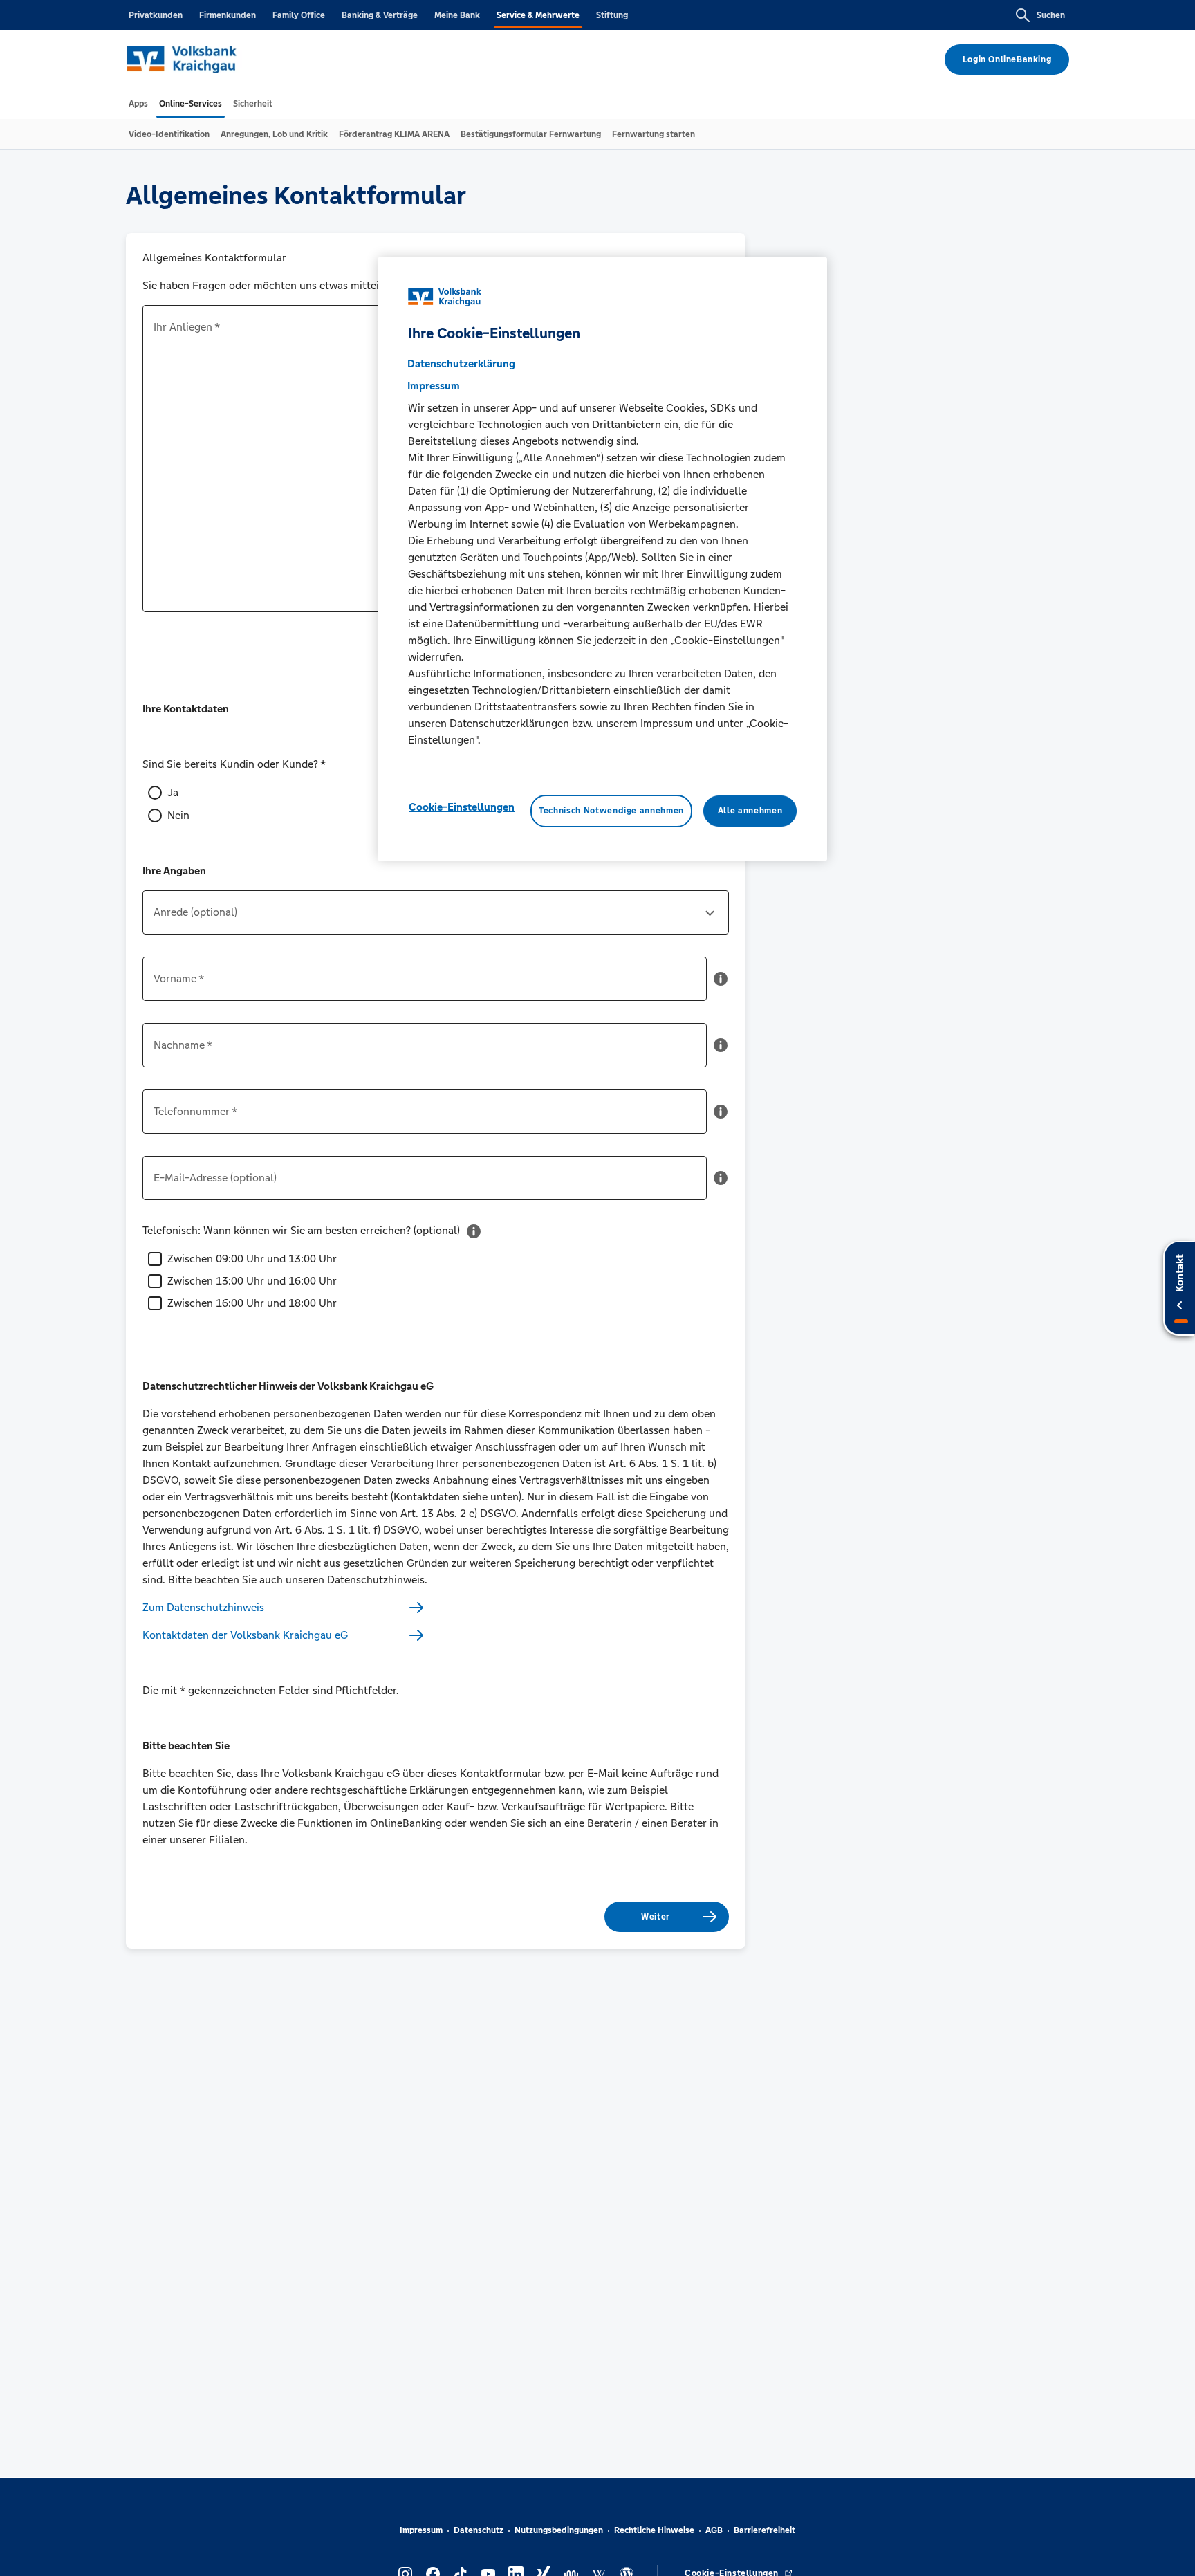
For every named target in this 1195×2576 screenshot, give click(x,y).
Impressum (421, 2530)
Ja (173, 792)
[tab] (138, 104)
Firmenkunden (228, 15)
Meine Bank (457, 15)
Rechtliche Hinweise (654, 2530)
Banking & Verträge (380, 15)
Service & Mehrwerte (538, 15)
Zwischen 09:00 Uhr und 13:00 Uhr (252, 1259)
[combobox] (436, 918)
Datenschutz (479, 2530)
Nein (178, 815)
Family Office (299, 15)
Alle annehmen (750, 811)
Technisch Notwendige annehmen (611, 811)
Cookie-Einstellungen (462, 808)
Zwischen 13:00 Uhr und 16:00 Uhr (252, 1281)
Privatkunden (156, 15)
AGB (714, 2530)
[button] (721, 984)
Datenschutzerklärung (461, 364)
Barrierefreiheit (765, 2530)
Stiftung (612, 15)
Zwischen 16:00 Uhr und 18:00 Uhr (252, 1303)
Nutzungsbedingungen (559, 2530)
